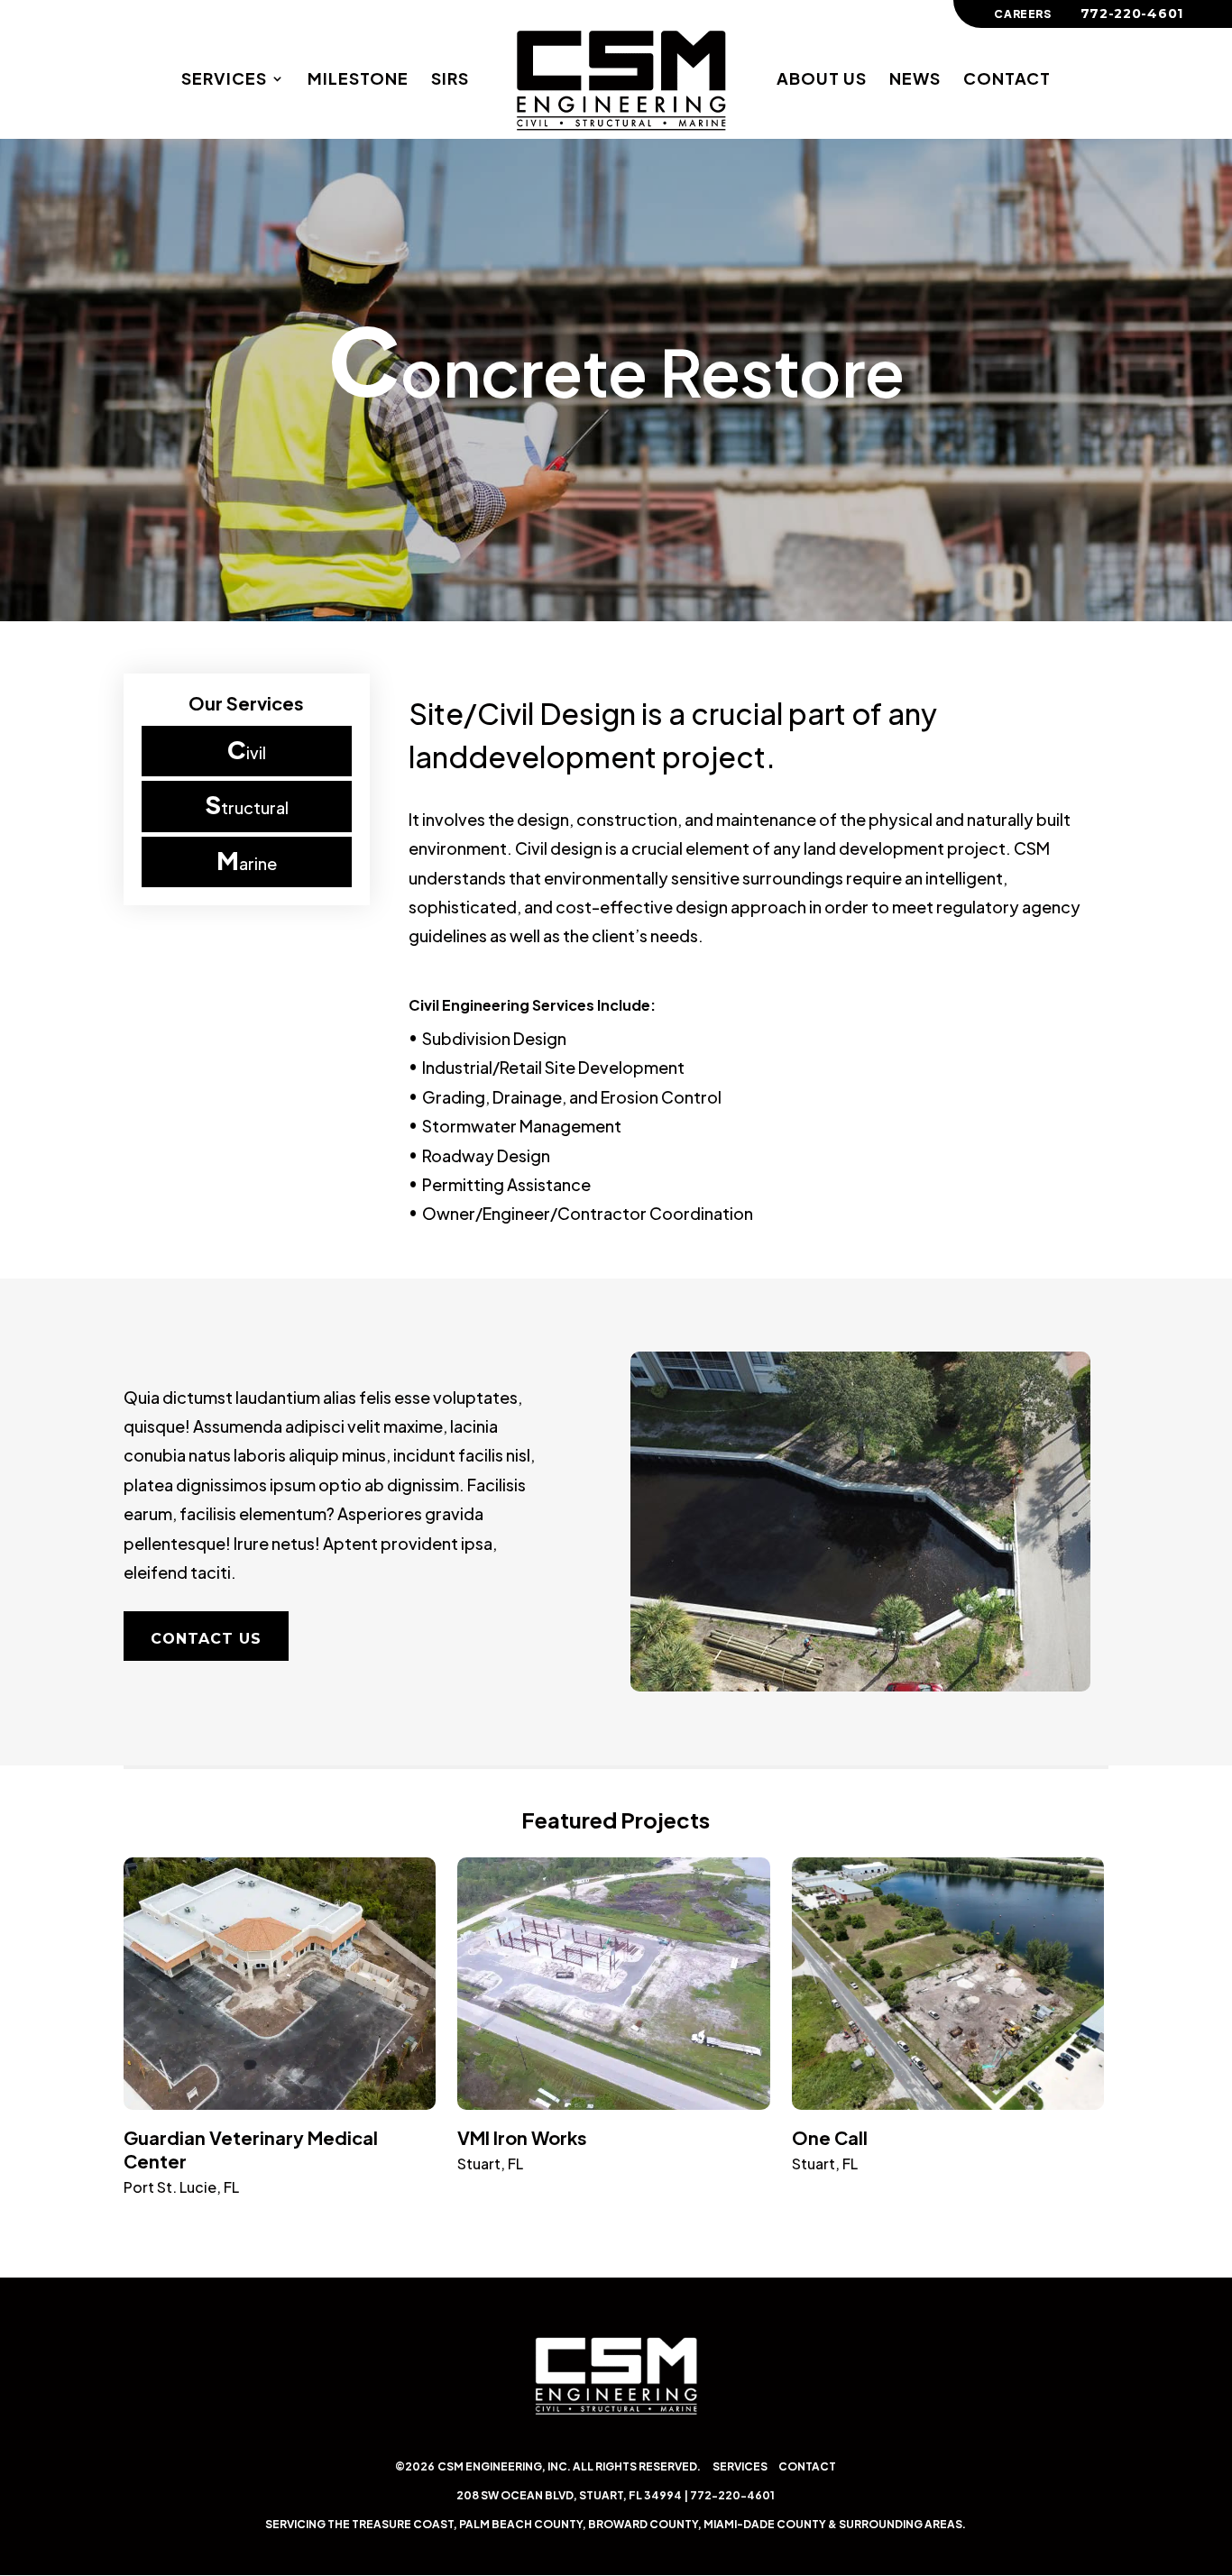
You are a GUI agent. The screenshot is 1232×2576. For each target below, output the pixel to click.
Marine (247, 860)
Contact (1007, 80)
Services (224, 80)
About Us (822, 80)
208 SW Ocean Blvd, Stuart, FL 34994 (569, 2495)
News (915, 80)
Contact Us (206, 1639)
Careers (1022, 15)
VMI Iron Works (522, 2137)
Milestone (358, 80)
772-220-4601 (732, 2495)
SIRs (450, 80)
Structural (247, 804)
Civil (247, 749)
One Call (830, 2137)
